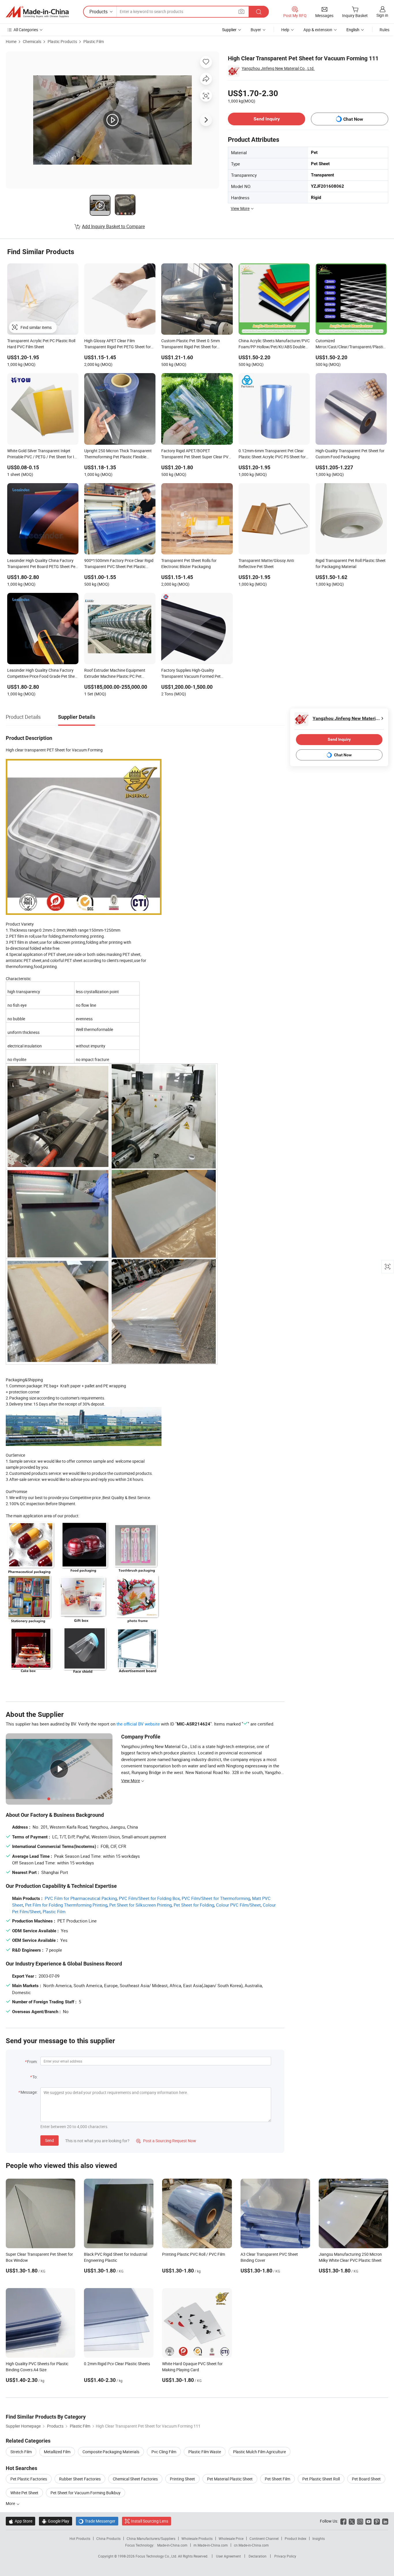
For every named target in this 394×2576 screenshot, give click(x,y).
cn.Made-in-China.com (251, 2545)
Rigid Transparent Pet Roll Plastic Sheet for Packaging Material (351, 563)
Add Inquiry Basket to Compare (113, 226)
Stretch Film (21, 2452)
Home (11, 41)
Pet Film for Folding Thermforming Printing (66, 1905)
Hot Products (80, 2538)
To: (35, 2077)
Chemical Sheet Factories (135, 2479)
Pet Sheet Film (277, 2479)
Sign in (382, 15)
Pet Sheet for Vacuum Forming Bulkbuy (86, 2493)
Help (285, 30)
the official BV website (138, 1724)
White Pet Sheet (24, 2493)
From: (32, 2062)
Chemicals (32, 41)
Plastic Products (62, 41)
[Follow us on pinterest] (377, 2521)
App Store (20, 2521)
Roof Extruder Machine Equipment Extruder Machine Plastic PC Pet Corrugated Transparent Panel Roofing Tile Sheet (119, 674)
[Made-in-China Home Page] (37, 12)
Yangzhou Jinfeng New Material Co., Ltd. (278, 68)
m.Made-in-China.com (211, 2545)
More (11, 2503)
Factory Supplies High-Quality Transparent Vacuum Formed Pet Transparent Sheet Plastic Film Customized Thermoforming (191, 674)
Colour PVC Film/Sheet (238, 1905)
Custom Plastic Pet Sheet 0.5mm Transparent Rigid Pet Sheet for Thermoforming (191, 344)
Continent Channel (264, 2538)
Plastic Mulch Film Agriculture (259, 2452)
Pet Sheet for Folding (194, 1905)
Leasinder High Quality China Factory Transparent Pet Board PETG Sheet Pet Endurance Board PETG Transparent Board (42, 564)
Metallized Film (57, 2452)
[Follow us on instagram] (360, 2521)
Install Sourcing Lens (150, 2521)
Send (49, 2140)
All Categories (26, 30)
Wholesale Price (231, 2538)
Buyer (256, 30)
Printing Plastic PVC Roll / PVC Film (194, 2254)
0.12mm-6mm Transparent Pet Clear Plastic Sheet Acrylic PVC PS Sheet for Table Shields (272, 454)
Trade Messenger (97, 2521)
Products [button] (98, 12)
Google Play (56, 2521)
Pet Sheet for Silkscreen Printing (140, 1905)
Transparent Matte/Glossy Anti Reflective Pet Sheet (266, 563)
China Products (108, 2538)
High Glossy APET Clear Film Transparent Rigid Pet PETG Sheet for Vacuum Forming (118, 344)
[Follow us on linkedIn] (385, 2521)
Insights (319, 2538)
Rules (384, 30)
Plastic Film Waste (205, 2452)
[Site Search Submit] (259, 12)
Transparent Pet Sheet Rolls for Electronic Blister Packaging (189, 563)
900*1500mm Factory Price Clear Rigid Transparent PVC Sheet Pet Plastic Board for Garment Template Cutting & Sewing (119, 564)
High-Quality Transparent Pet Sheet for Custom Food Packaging (350, 454)
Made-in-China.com (172, 2545)
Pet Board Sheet (366, 2479)
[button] (241, 11)
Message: (29, 2092)
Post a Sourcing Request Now (166, 2141)
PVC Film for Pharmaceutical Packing (81, 1898)
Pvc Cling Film (164, 2452)
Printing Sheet (182, 2479)
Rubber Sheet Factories (80, 2479)
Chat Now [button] (353, 119)
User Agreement (228, 2556)
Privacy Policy (285, 2556)
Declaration (258, 2556)
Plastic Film (94, 41)
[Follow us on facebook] (343, 2521)
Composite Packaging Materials (111, 2452)
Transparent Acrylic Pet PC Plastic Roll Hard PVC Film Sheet (41, 344)
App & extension (318, 30)
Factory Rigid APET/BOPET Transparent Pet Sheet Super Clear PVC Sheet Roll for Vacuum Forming (196, 454)
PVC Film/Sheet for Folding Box (149, 1898)
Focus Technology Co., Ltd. (157, 2556)
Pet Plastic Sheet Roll (321, 2479)
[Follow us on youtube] (368, 2521)
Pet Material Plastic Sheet (230, 2479)
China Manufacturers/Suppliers (151, 2538)
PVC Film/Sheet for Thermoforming (216, 1898)
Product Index (295, 2538)
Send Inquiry (267, 119)
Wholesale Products (197, 2538)
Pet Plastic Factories (29, 2479)
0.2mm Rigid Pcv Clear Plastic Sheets (117, 2364)
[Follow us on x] (352, 2521)
